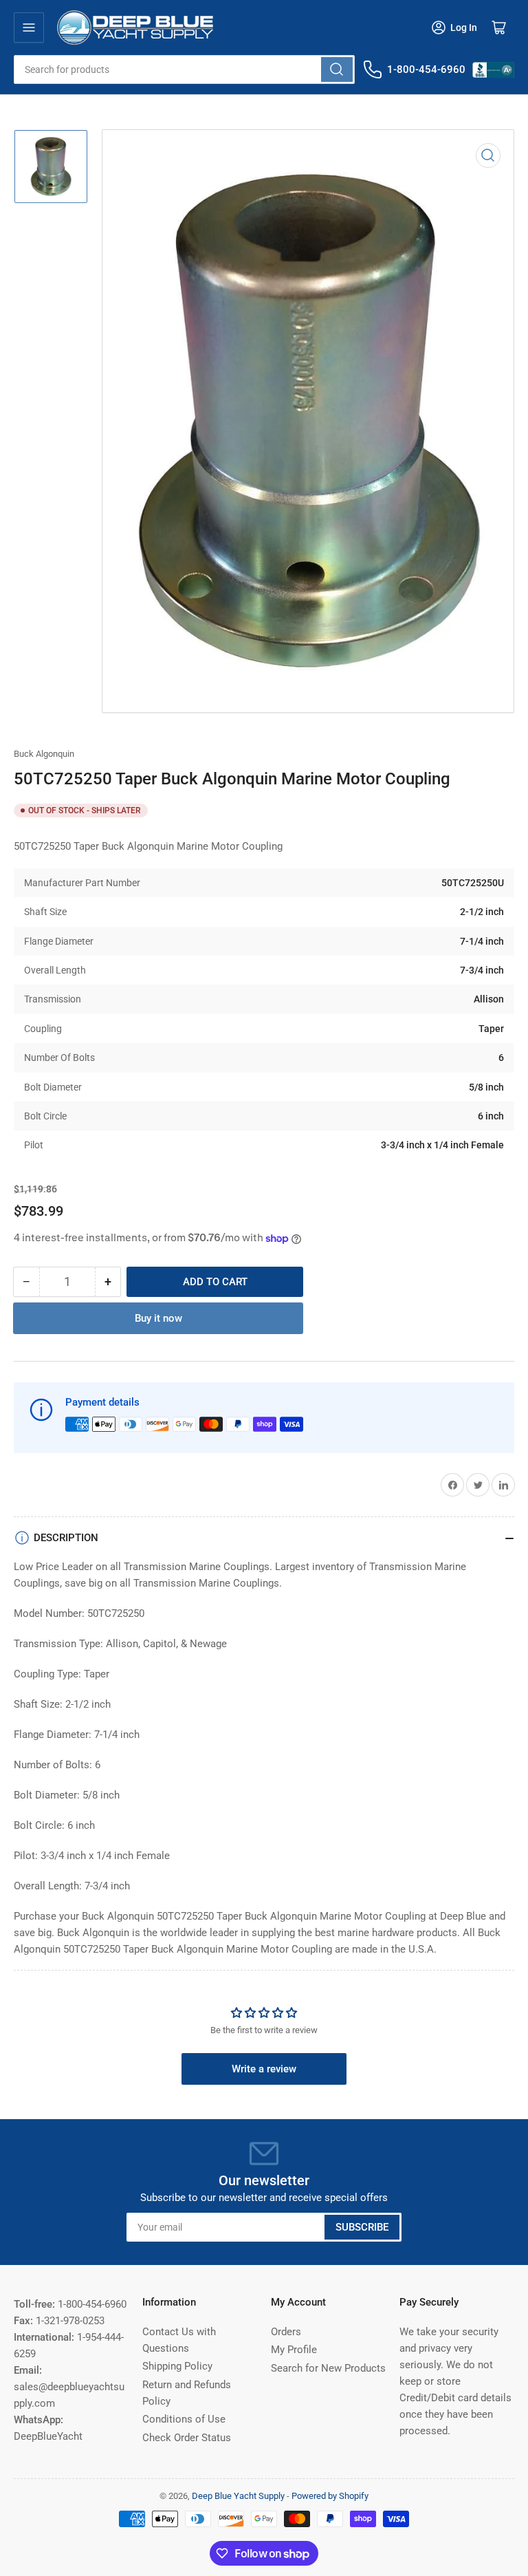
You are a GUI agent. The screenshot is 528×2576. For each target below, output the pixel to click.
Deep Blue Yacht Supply (238, 2496)
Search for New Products (328, 2368)
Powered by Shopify (330, 2496)
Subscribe (362, 2227)
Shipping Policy (177, 2366)
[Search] (337, 69)
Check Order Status (187, 2438)
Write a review (264, 2069)
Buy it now (158, 1318)
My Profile (294, 2350)
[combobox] (184, 69)
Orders (286, 2332)
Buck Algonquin (44, 754)
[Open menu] (29, 28)
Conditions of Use (184, 2419)
